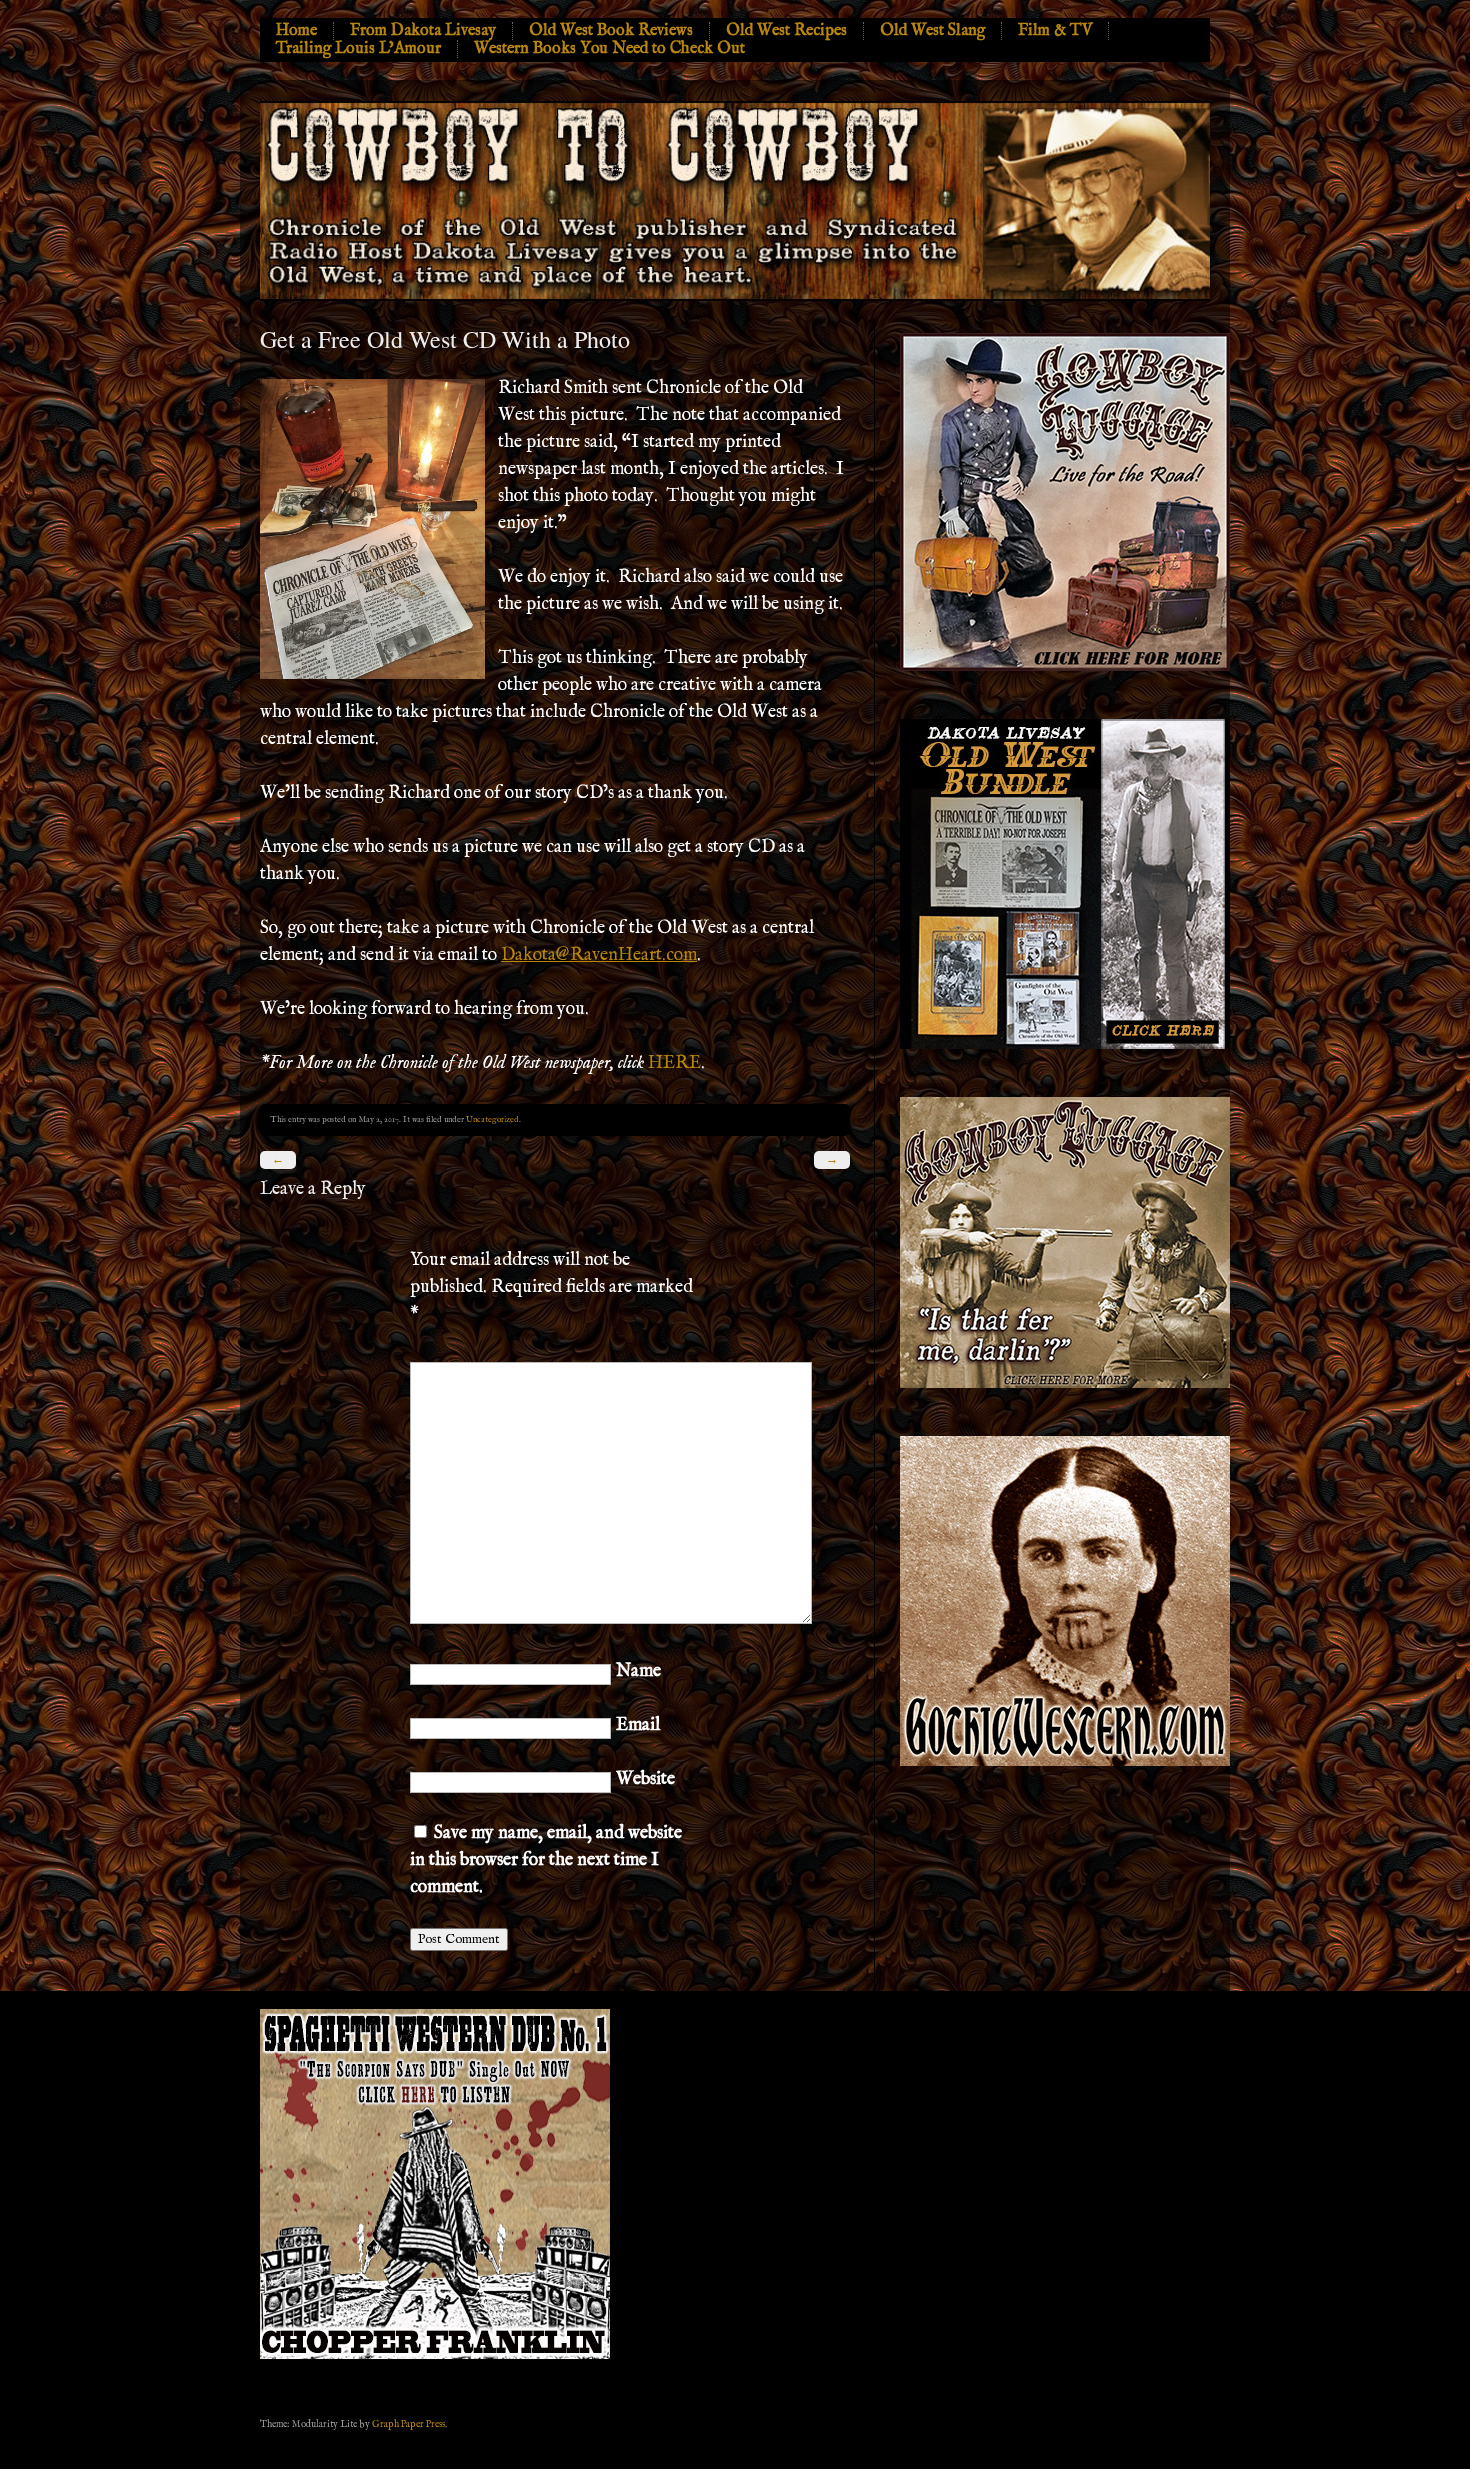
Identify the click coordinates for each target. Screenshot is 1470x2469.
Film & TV (1055, 31)
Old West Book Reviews (611, 31)
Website (645, 1779)
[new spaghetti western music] (435, 2356)
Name (638, 1671)
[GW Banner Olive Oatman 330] (1065, 1762)
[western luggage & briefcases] (1065, 1384)
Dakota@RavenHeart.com (599, 955)
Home (296, 31)
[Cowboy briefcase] (1065, 667)
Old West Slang (932, 31)
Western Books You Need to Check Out (609, 49)
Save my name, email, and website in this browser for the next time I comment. (546, 1860)
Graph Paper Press (408, 2424)
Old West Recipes (786, 31)
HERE (674, 1063)
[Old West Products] (1065, 1045)
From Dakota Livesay (423, 31)
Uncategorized (492, 1119)
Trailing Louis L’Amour (358, 49)
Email (638, 1725)
